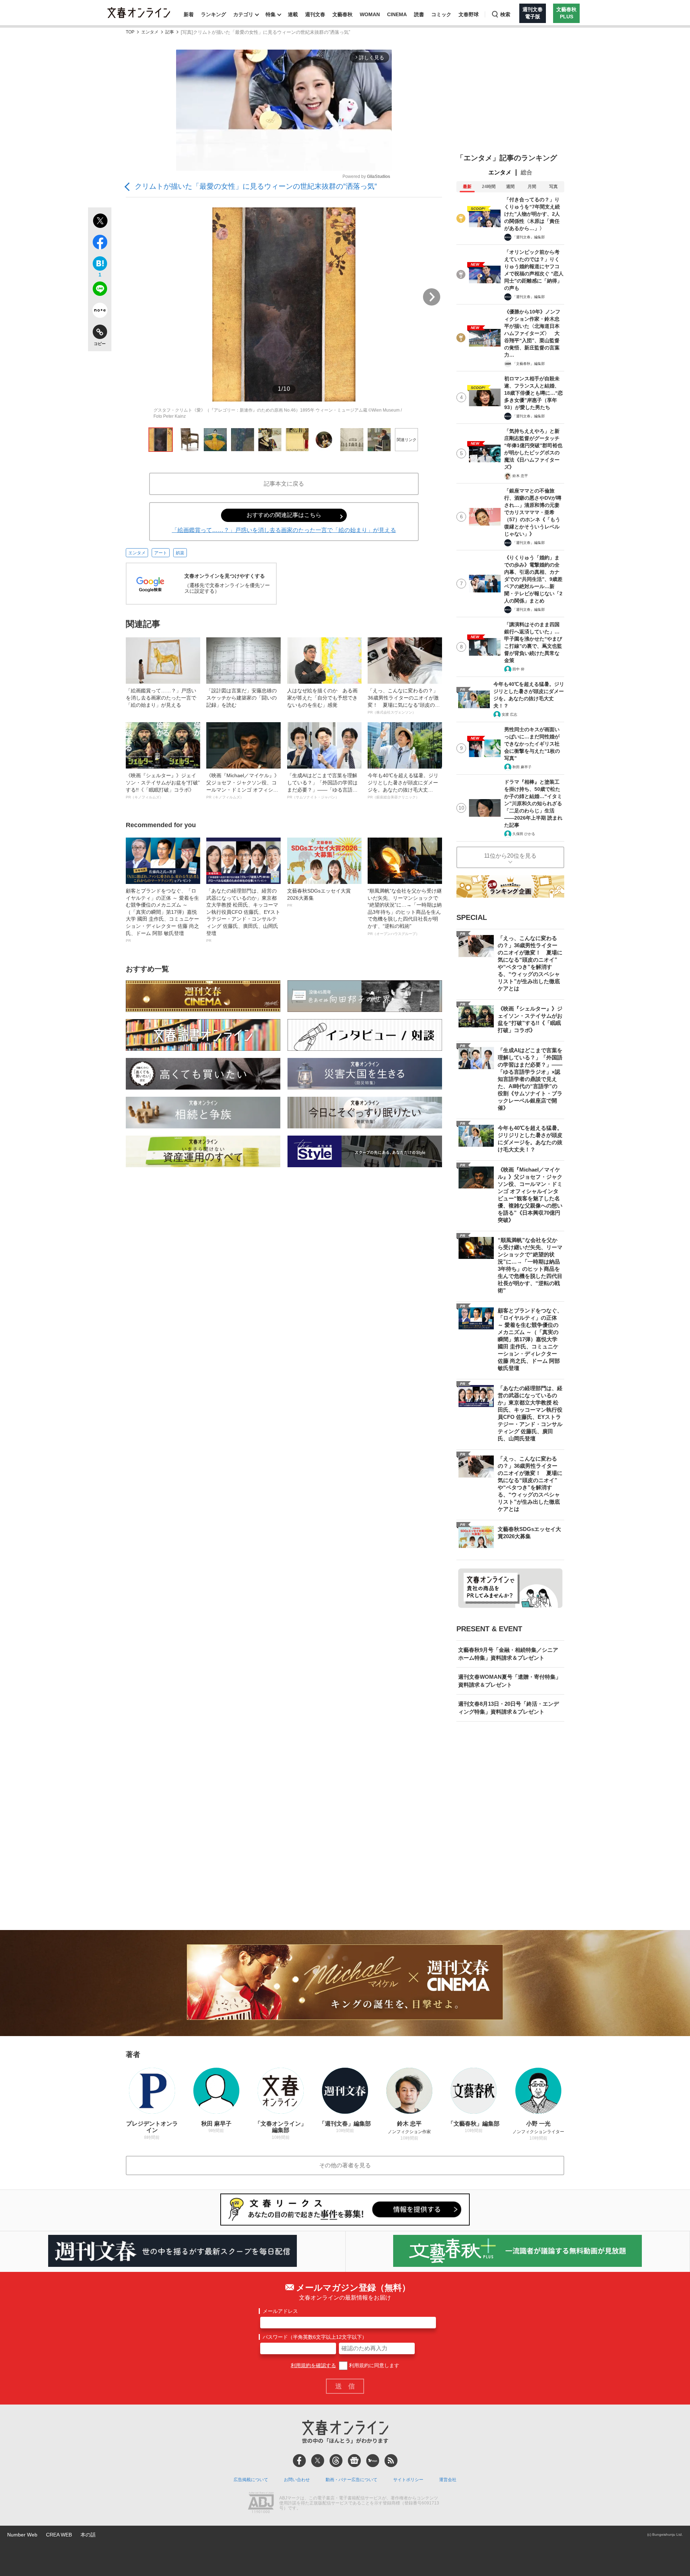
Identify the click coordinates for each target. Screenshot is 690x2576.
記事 (170, 32)
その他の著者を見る (345, 2165)
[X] (318, 2461)
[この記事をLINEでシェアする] (100, 290)
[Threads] (336, 2461)
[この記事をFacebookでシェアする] (100, 243)
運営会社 (448, 2480)
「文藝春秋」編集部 (529, 364)
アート (161, 553)
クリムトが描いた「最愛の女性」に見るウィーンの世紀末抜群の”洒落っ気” (256, 186)
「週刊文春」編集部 (529, 237)
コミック (441, 14)
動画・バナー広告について (351, 2480)
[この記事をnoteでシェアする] (100, 312)
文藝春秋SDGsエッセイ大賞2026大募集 (319, 898)
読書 (419, 14)
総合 (526, 172)
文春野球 (469, 14)
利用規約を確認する (313, 2365)
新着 (189, 14)
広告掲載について (251, 2480)
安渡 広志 (509, 714)
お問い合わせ (297, 2480)
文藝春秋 (342, 14)
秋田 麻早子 (522, 767)
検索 (505, 14)
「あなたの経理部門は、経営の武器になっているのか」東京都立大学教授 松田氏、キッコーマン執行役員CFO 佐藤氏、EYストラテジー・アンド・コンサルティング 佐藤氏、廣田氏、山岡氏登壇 (243, 915)
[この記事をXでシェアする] (100, 222)
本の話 (88, 2535)
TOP (130, 32)
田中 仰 (518, 669)
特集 (271, 14)
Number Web (22, 2535)
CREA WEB (59, 2535)
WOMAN (370, 14)
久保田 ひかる (524, 834)
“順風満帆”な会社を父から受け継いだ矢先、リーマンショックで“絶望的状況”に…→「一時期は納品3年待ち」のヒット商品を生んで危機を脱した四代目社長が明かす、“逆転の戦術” (405, 912)
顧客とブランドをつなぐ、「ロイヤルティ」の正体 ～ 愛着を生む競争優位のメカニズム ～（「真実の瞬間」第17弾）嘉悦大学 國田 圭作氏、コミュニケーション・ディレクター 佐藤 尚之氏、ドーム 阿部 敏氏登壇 (162, 915)
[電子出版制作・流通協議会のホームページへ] (261, 2503)
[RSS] (391, 2461)
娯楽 (180, 553)
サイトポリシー (408, 2480)
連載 (293, 14)
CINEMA (397, 14)
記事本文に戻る (284, 484)
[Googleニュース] (354, 2461)
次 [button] (432, 297)
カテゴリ (243, 14)
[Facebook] (299, 2461)
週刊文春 (315, 14)
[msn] (373, 2461)
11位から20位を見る (510, 856)
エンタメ (150, 32)
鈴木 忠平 (520, 476)
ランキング (213, 14)
